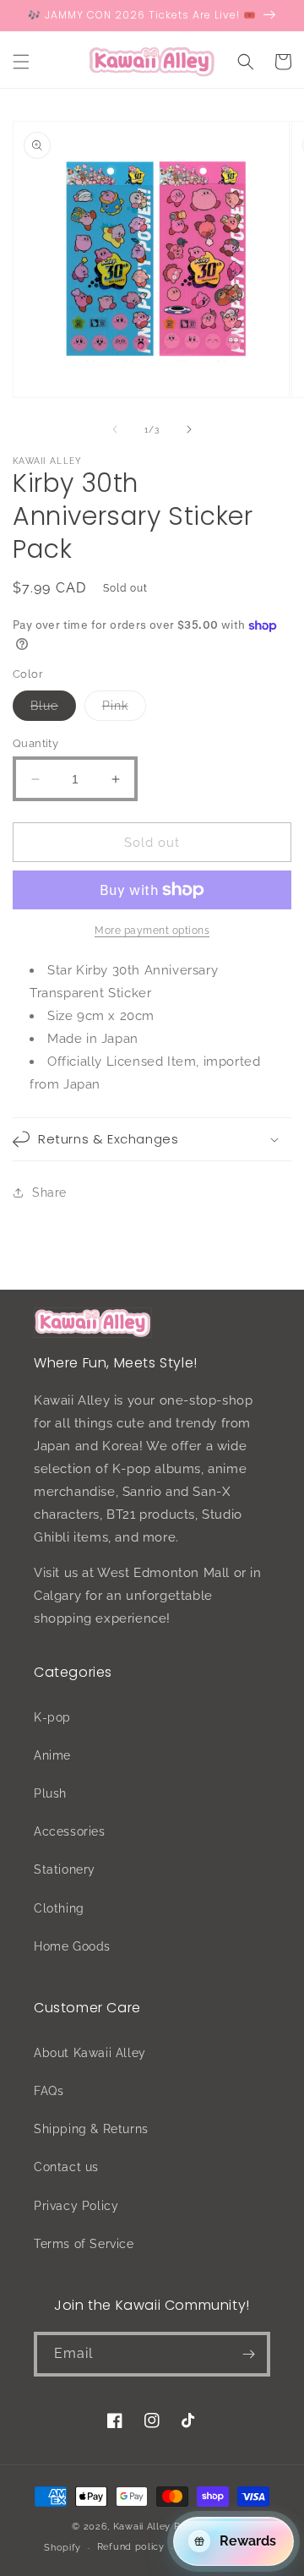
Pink (124, 709)
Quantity (35, 743)
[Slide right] (189, 429)
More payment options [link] (152, 931)
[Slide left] (115, 429)
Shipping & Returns (91, 2129)
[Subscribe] (248, 2354)
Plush (50, 1793)
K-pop (52, 1717)
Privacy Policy (76, 2206)
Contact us (66, 2167)
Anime (52, 1755)
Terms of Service (84, 2244)
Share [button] (49, 1192)
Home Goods (72, 1946)
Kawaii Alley (142, 2527)
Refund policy (131, 2547)
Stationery (65, 1869)
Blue (53, 709)
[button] (21, 62)
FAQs (49, 2091)
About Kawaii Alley (90, 2053)
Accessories (70, 1831)
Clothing (59, 1908)
